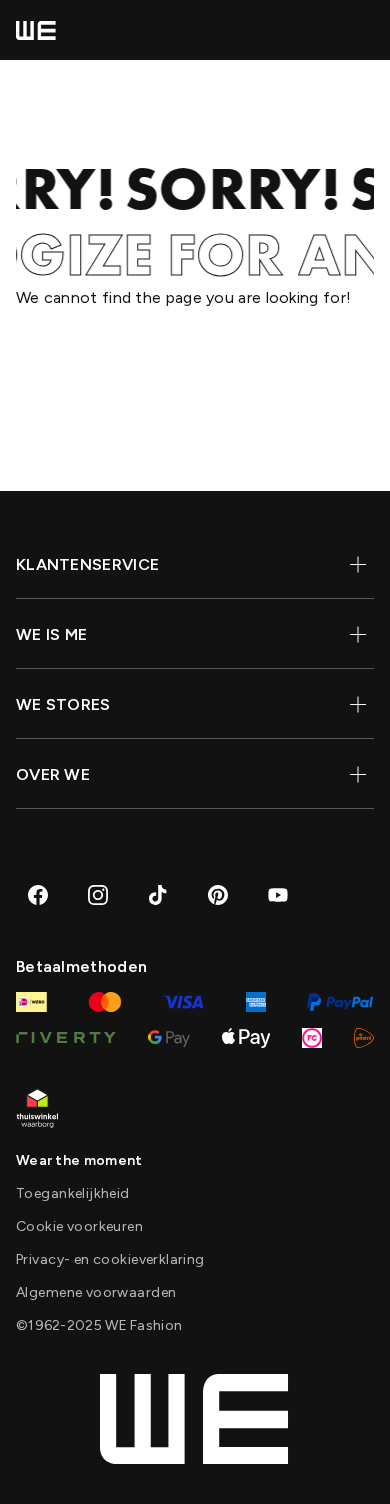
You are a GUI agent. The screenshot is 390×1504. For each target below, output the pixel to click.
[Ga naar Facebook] (38, 895)
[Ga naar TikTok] (158, 895)
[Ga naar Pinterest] (218, 895)
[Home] (36, 30)
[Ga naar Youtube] (278, 895)
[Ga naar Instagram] (98, 895)
